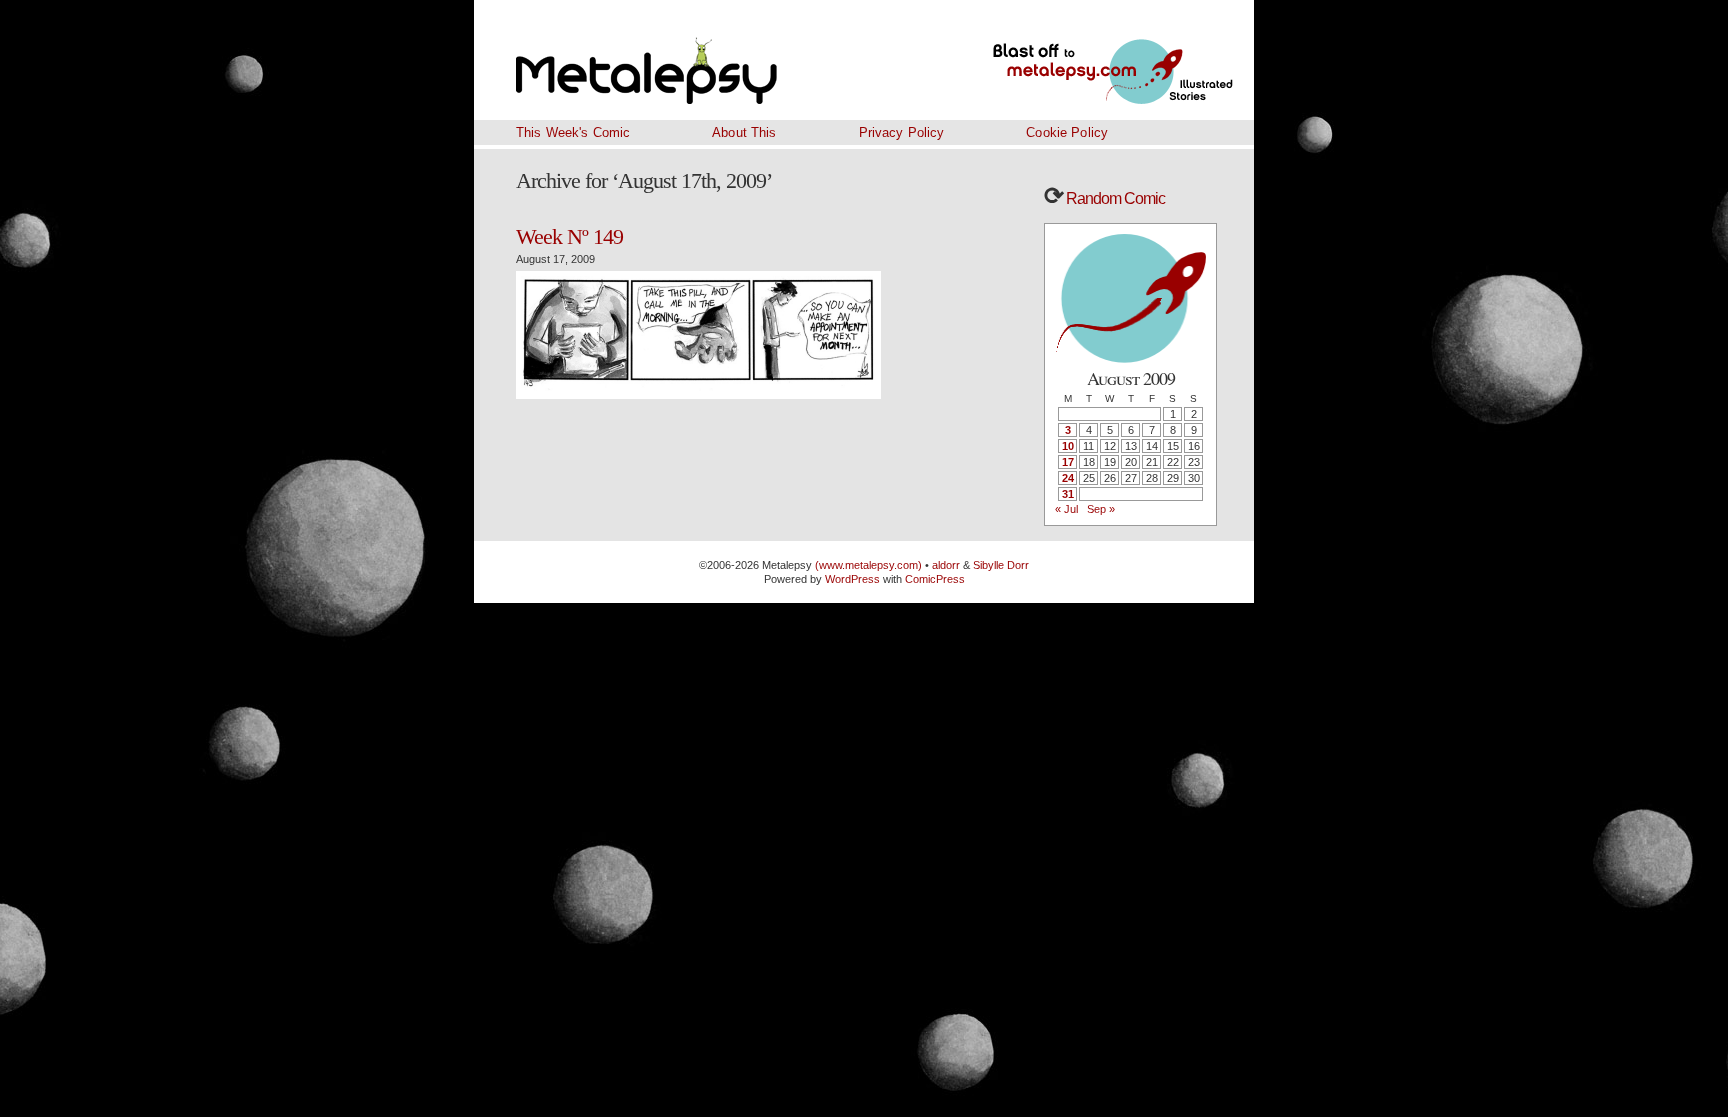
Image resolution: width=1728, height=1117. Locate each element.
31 (1068, 494)
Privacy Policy (902, 132)
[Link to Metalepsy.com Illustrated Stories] (1089, 60)
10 (1068, 446)
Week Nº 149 (569, 236)
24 (1068, 478)
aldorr (947, 565)
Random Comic (1114, 198)
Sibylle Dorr (1001, 565)
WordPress (852, 579)
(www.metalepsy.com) (867, 565)
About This (744, 132)
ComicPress (935, 579)
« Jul (1066, 509)
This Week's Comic (573, 132)
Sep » (1101, 509)
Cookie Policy (1067, 132)
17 (1068, 462)
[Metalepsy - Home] (699, 60)
